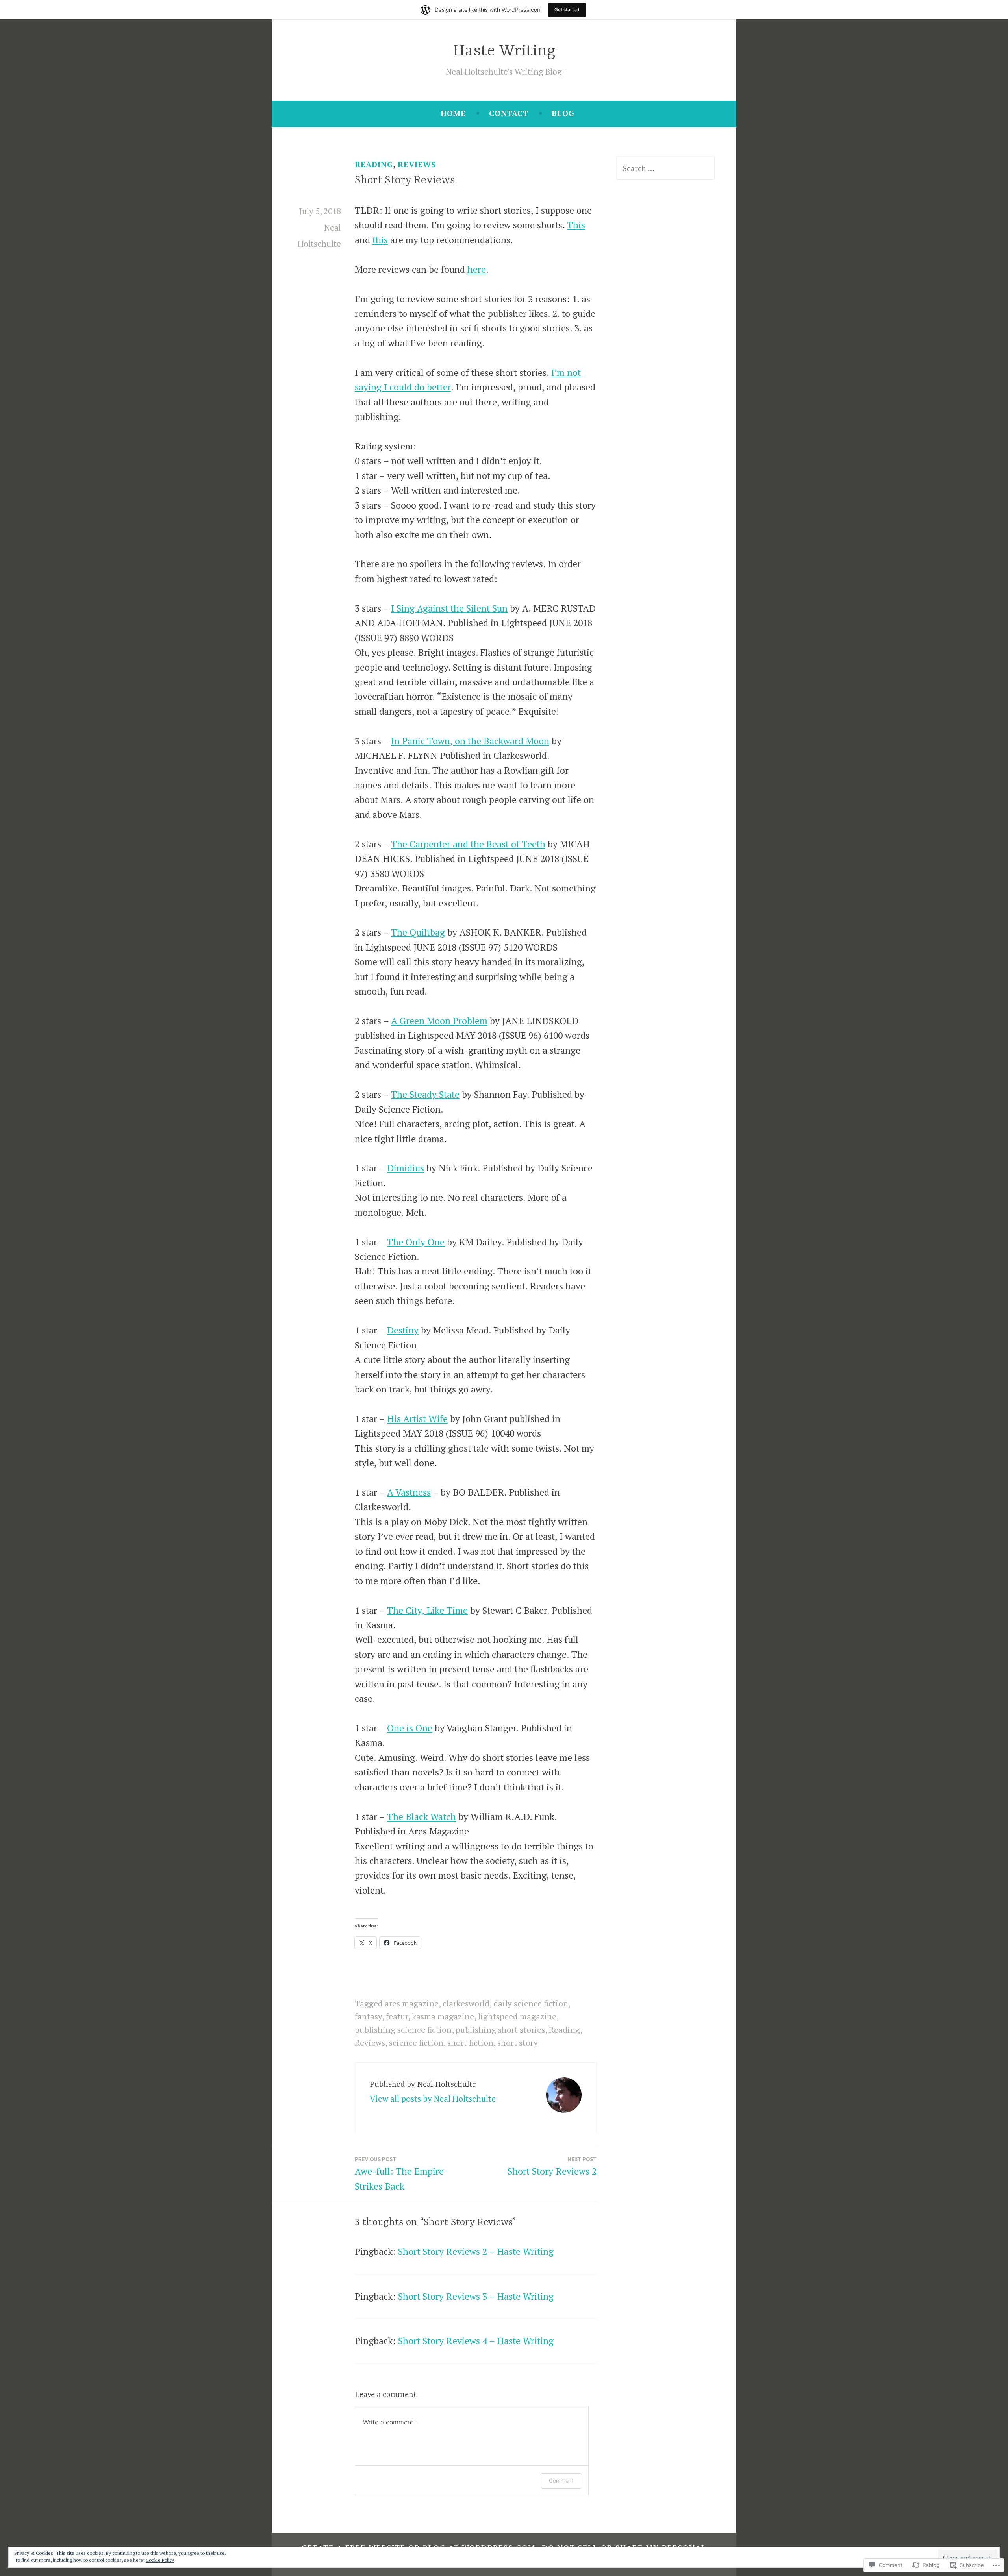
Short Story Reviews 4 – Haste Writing (476, 2341)
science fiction (416, 2043)
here (477, 269)
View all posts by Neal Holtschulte (433, 2099)
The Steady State (425, 1094)
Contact (509, 113)
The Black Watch (422, 1817)
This (576, 225)
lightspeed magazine (517, 2016)
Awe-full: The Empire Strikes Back (399, 2174)
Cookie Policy (160, 2560)
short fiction (470, 2043)
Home (453, 113)
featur (397, 2016)
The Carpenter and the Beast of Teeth (468, 844)
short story (518, 2043)
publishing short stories (500, 2030)
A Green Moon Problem (439, 1021)
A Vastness (409, 1492)
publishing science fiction (403, 2030)
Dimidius (406, 1168)
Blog (563, 113)
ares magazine (412, 2003)
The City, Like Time (427, 1610)
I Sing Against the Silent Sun (449, 608)
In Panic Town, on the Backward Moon (470, 741)
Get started (567, 10)
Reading (374, 165)
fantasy (368, 2016)
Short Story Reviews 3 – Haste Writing (476, 2296)
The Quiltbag (418, 932)
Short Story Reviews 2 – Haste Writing (476, 2251)
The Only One (416, 1242)
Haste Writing (504, 51)
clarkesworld (466, 2003)
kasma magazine (443, 2016)
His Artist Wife (417, 1419)
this (380, 240)
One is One (410, 1728)
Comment (561, 2481)
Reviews (417, 165)
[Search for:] (665, 168)
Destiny (403, 1330)
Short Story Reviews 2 (552, 2166)
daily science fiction (531, 2003)
